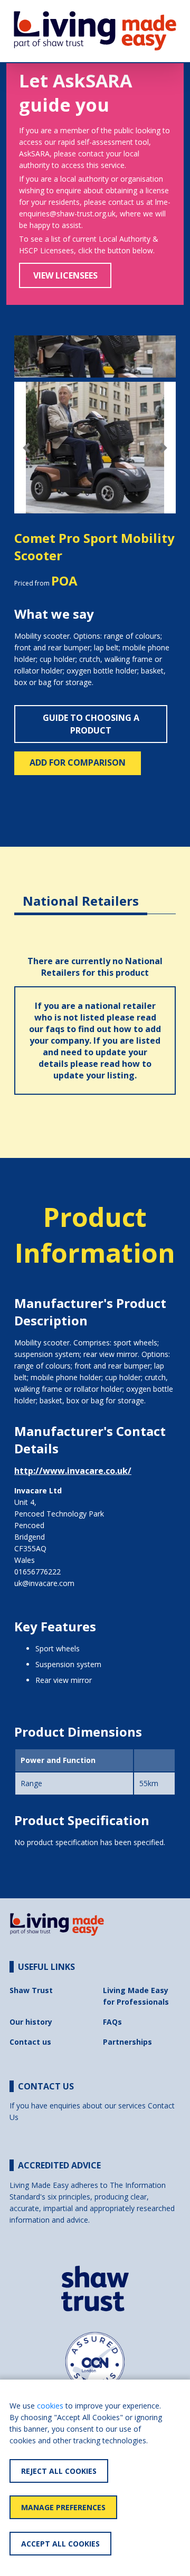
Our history (31, 2022)
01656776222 (37, 1572)
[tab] (81, 893)
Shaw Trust (31, 1990)
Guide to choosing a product (91, 724)
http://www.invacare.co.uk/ (73, 1471)
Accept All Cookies (60, 2544)
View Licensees (65, 275)
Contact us (30, 2042)
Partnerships (127, 2042)
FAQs (112, 2022)
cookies (50, 2406)
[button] (26, 448)
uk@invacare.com (44, 1583)
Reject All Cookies (59, 2471)
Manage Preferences (63, 2507)
